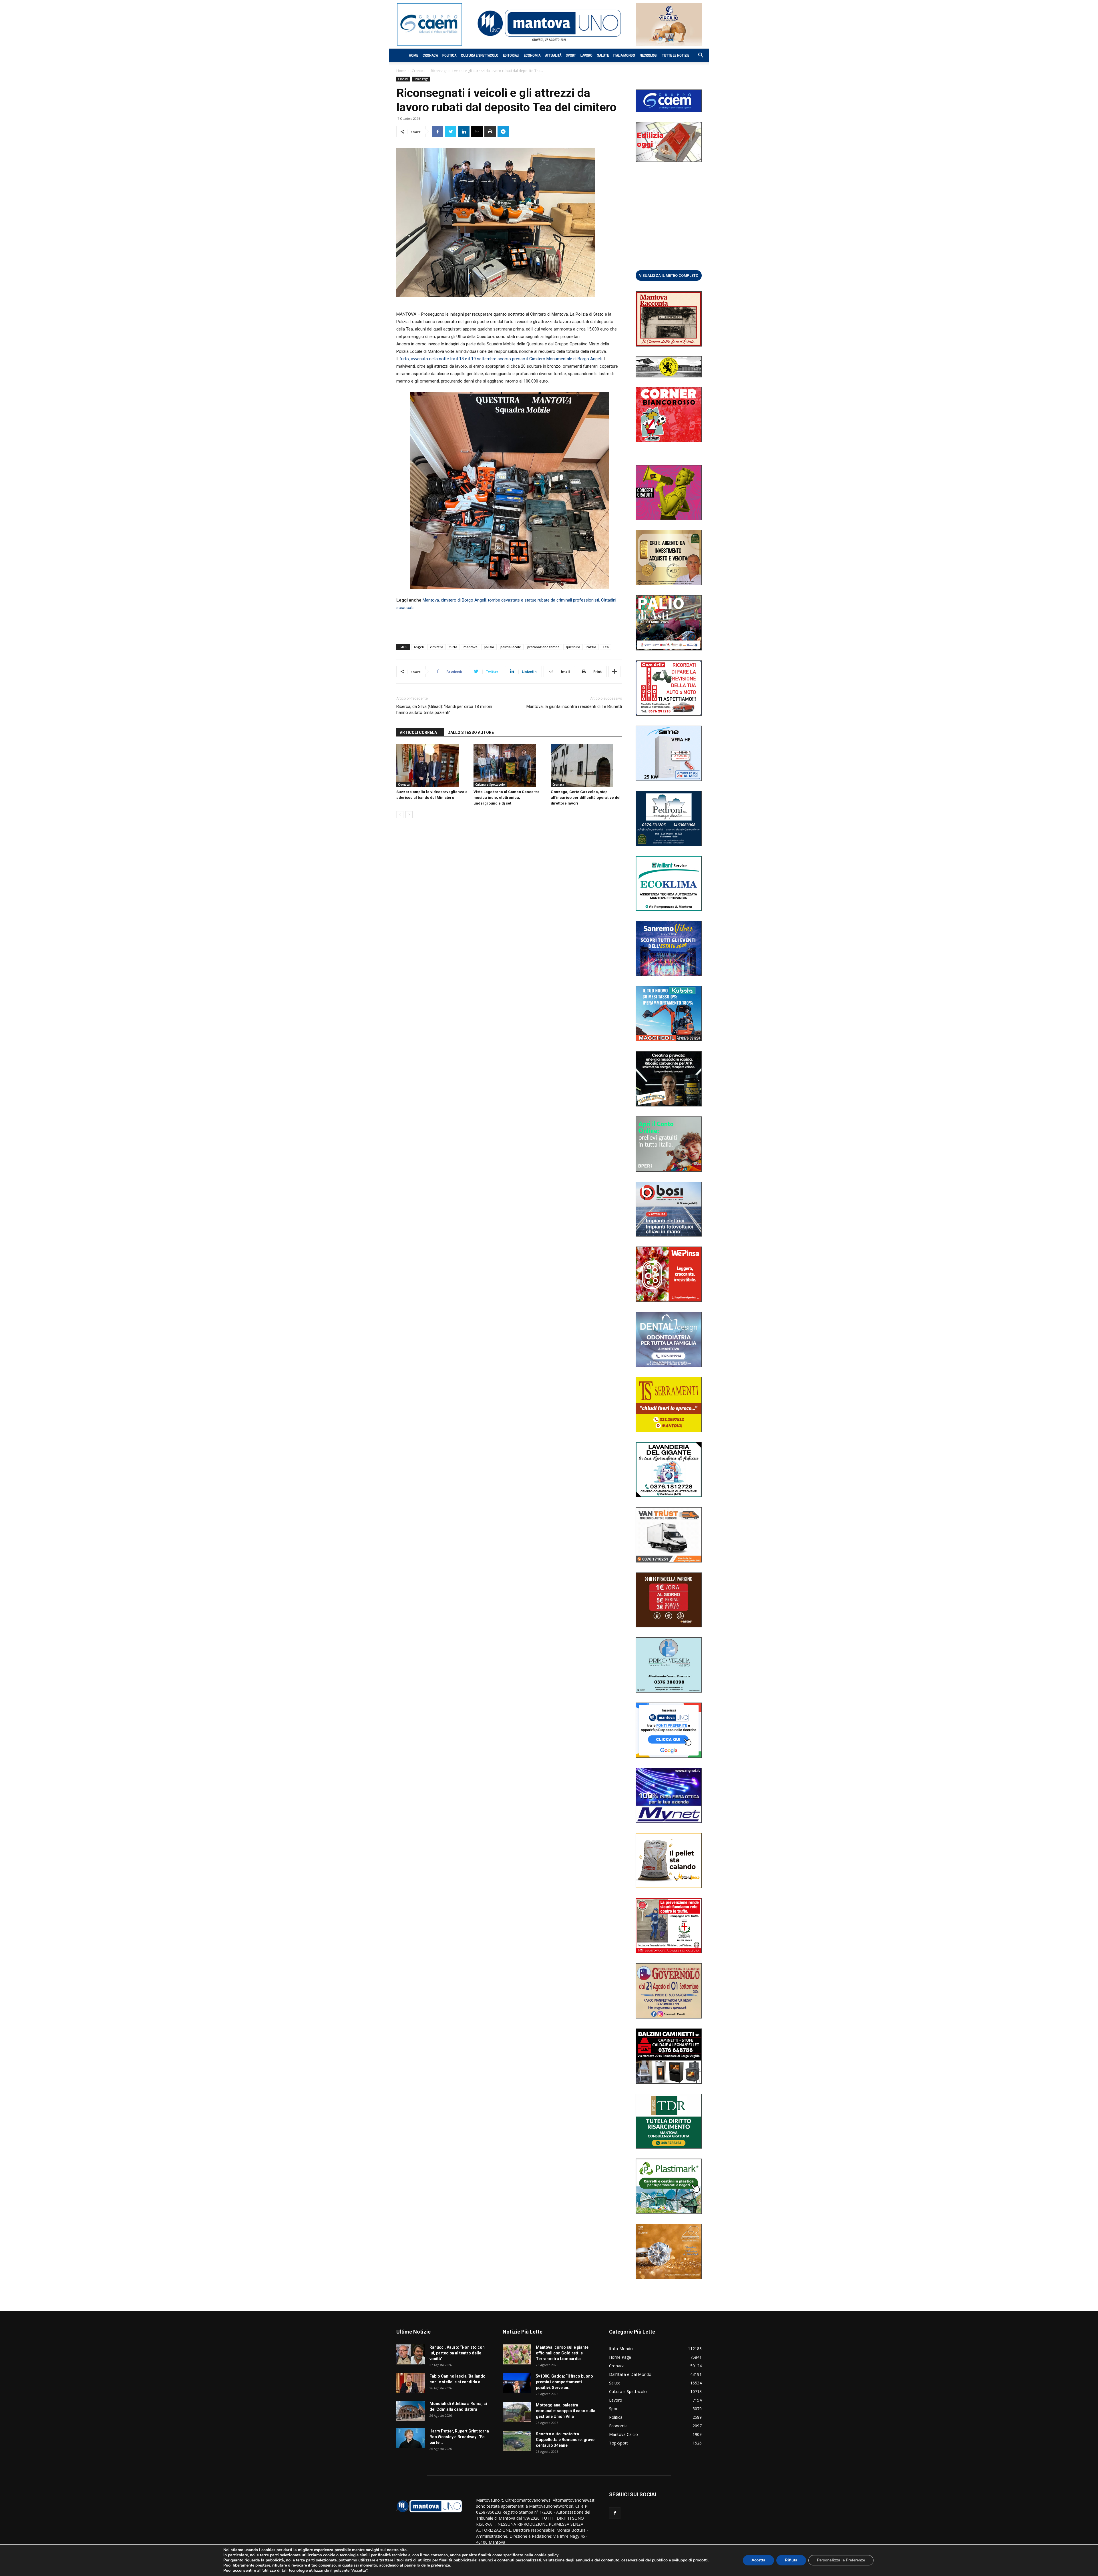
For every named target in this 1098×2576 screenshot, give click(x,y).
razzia (591, 647)
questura (573, 647)
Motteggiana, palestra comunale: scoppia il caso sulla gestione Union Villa (566, 2411)
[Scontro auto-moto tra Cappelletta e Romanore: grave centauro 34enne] (517, 2441)
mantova (471, 647)
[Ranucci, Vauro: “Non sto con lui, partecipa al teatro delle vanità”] (411, 2354)
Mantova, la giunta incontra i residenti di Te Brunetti (574, 706)
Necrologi (649, 55)
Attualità (553, 55)
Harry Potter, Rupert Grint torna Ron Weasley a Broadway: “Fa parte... (459, 2437)
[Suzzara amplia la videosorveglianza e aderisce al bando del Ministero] (432, 766)
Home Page (421, 79)
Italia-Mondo (624, 55)
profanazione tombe (543, 647)
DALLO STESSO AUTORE (471, 732)
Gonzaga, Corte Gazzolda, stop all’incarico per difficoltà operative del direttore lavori (586, 798)
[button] (698, 56)
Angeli (419, 647)
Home (413, 55)
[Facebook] (615, 2513)
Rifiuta (791, 2560)
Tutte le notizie (676, 55)
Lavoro (586, 55)
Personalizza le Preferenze (841, 2560)
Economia (532, 55)
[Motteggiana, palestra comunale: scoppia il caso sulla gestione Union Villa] (517, 2412)
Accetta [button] (758, 2560)
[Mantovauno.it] (549, 23)
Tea (606, 647)
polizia (489, 647)
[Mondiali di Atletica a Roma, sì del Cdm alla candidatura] (411, 2411)
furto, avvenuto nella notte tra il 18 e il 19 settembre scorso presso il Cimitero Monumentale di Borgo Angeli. (501, 359)
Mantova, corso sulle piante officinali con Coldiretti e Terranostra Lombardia (562, 2353)
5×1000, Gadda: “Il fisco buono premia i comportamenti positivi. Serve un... (564, 2382)
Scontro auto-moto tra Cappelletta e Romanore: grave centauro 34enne (565, 2440)
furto (453, 647)
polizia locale (511, 647)
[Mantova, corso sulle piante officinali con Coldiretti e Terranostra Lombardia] (517, 2354)
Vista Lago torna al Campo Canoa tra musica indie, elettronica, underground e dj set (507, 798)
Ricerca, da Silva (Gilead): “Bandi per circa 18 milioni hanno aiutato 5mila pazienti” (444, 709)
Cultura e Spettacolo (480, 55)
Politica (449, 55)
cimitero (437, 647)
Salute (603, 55)
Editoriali (511, 55)
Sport (571, 55)
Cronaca (430, 55)
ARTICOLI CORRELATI (420, 732)
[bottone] (669, 275)
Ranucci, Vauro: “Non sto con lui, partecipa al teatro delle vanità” (457, 2353)
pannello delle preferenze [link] (427, 2565)
